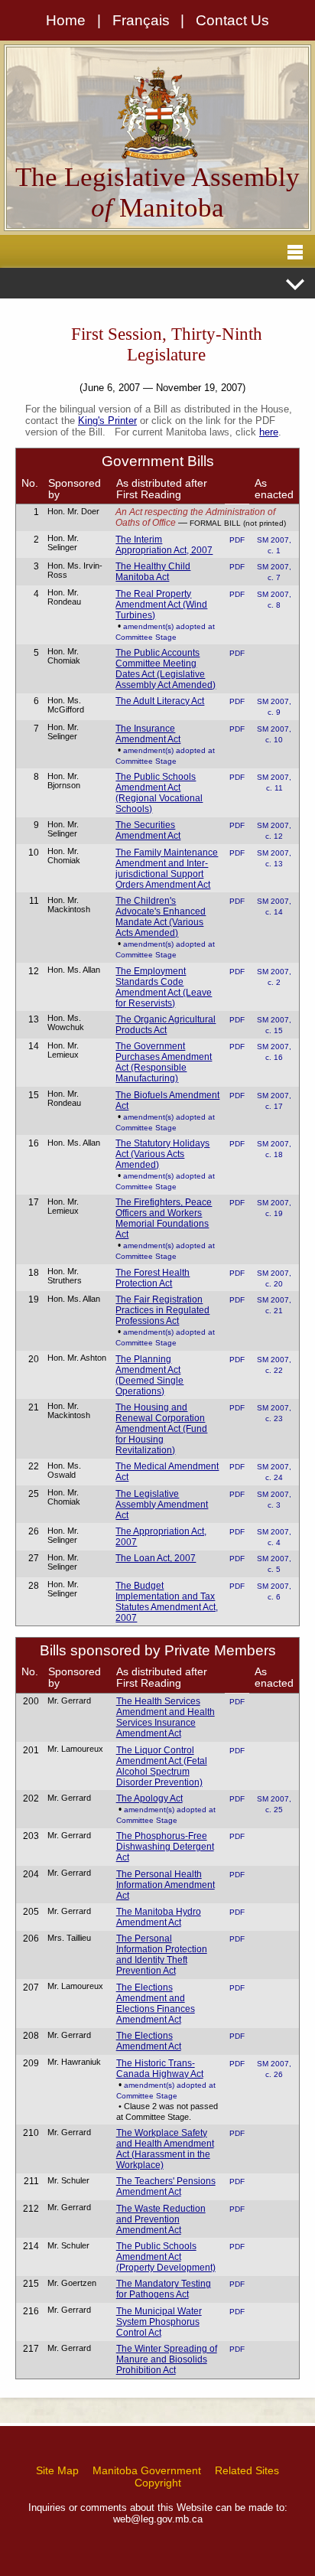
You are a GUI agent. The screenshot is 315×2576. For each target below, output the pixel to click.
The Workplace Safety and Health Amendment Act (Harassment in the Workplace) (165, 2149)
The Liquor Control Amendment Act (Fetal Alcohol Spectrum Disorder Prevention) (162, 1766)
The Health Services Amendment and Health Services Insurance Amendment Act (166, 1717)
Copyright (158, 2483)
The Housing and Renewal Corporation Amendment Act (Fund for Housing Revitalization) (161, 1429)
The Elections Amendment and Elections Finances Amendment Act (156, 2004)
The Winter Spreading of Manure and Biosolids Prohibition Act (167, 2359)
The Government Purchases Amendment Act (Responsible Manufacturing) (164, 1062)
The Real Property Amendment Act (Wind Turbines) (161, 605)
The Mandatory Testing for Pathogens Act (164, 2289)
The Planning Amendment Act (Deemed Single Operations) (149, 1375)
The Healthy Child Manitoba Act (153, 572)
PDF (237, 540)
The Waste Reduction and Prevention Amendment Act (161, 2219)
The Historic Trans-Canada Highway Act (160, 2069)
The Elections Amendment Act (149, 2041)
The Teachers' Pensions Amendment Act (166, 2186)
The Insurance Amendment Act (148, 734)
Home (66, 20)
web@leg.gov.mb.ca (158, 2519)
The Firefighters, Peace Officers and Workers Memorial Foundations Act (164, 1218)
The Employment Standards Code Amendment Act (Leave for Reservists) (164, 987)
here (269, 432)
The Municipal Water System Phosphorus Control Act (159, 2322)
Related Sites (247, 2470)
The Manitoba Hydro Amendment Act (159, 1917)
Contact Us (232, 20)
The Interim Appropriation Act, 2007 (164, 545)
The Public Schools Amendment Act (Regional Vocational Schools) (159, 793)
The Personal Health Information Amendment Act (166, 1885)
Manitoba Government (147, 2470)
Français (141, 20)
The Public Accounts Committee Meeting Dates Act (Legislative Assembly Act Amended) (166, 669)
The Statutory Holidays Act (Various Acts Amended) (162, 1154)
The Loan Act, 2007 (156, 1558)
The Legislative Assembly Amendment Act (162, 1505)
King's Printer (107, 421)
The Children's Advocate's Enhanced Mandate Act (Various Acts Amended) (161, 917)
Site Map (57, 2470)
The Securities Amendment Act (148, 830)
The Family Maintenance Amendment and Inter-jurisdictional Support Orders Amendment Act (167, 869)
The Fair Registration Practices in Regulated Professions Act (162, 1310)
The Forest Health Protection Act (153, 1278)
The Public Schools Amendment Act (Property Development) (166, 2257)
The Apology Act (149, 1798)
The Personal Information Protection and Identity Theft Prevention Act (162, 1955)
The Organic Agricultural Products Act (166, 1025)
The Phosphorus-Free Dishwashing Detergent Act (165, 1847)
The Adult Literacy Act (160, 701)
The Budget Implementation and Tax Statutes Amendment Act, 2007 (167, 1602)
